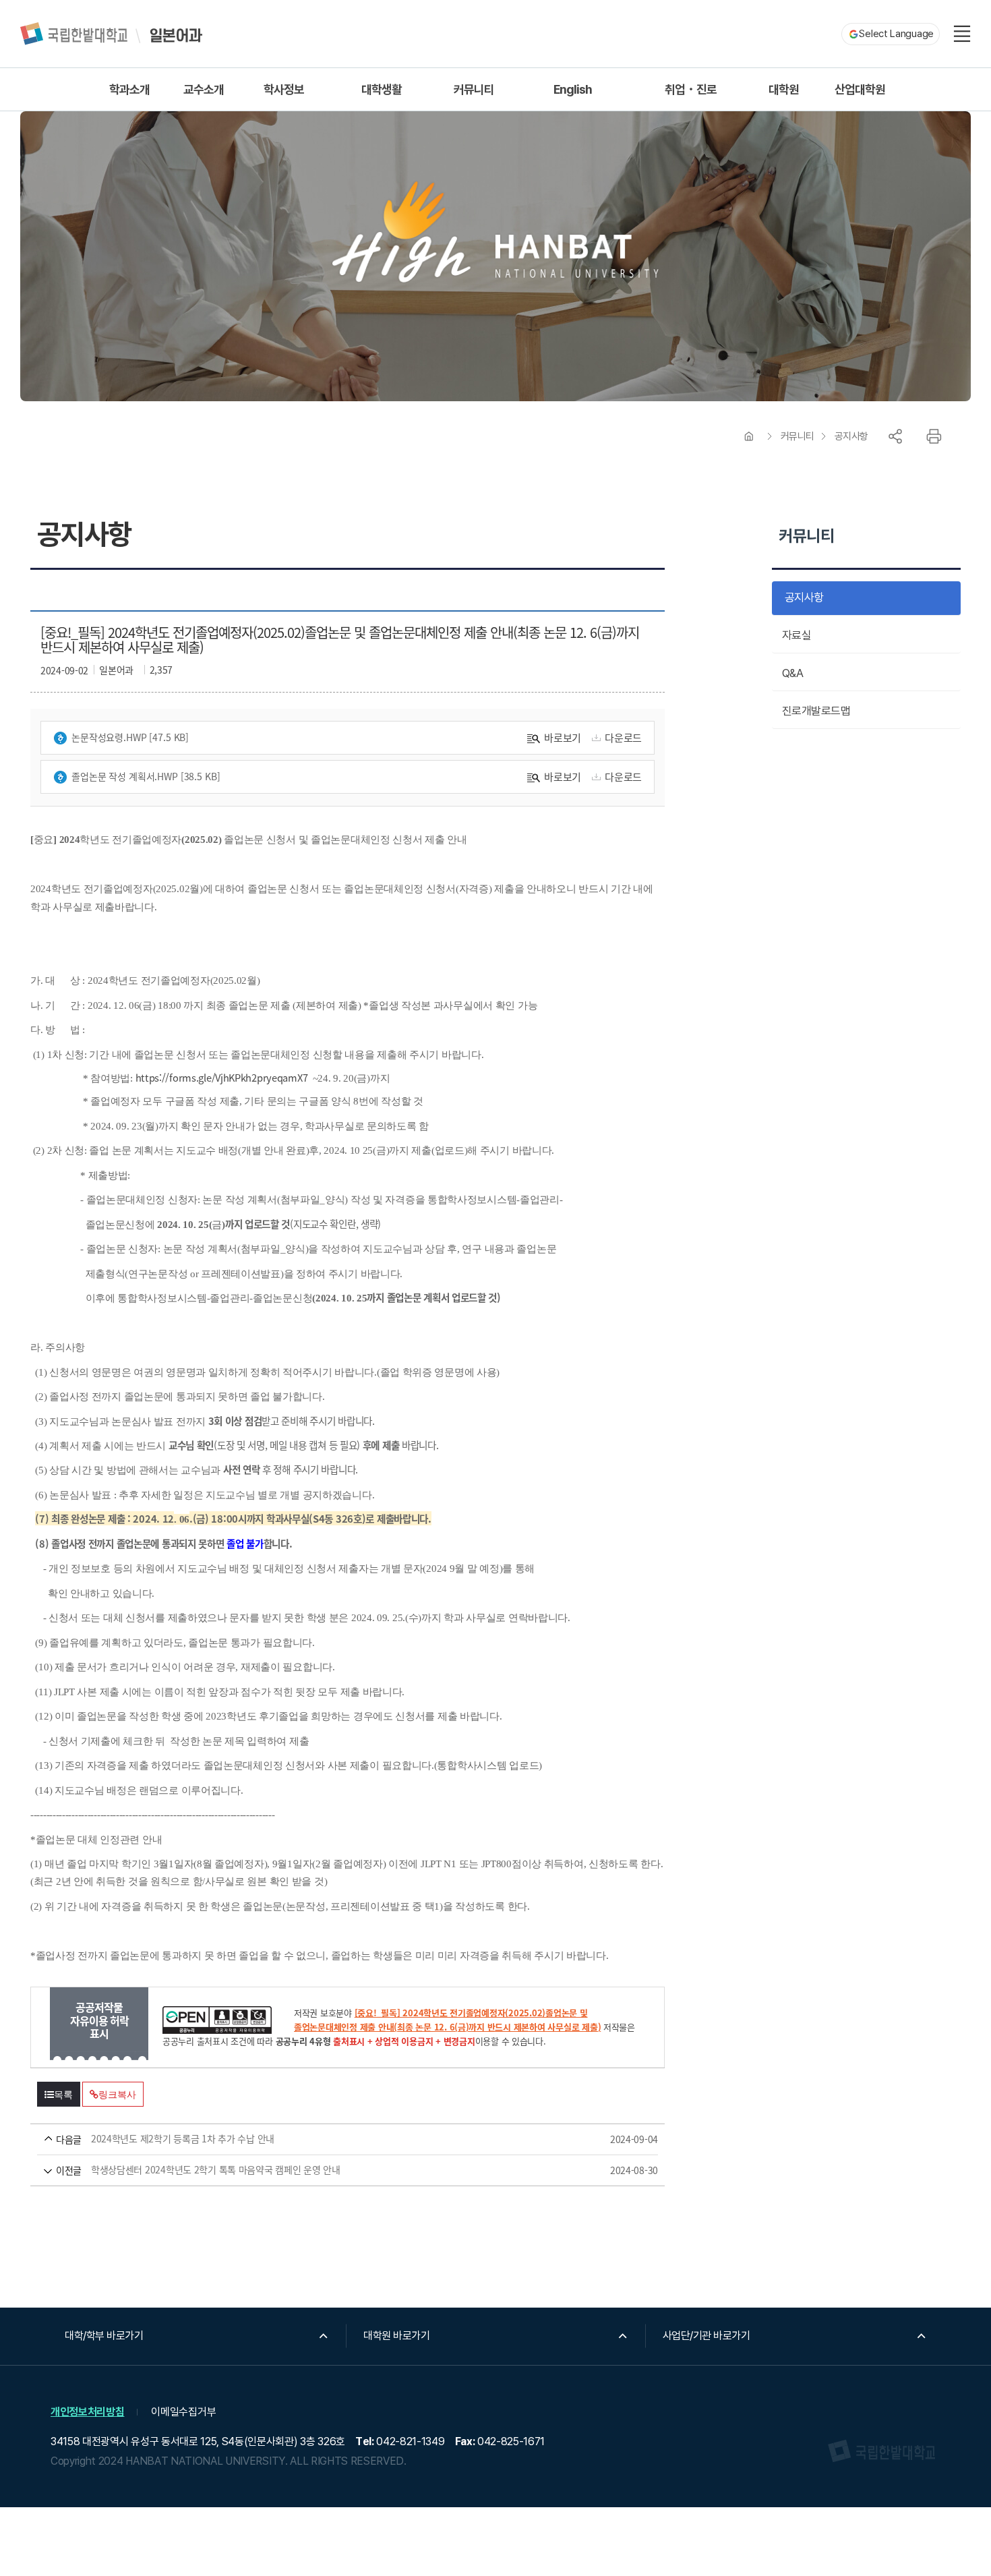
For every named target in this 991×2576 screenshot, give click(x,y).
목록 (63, 2095)
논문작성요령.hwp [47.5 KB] (130, 737)
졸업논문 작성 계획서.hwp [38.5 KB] (146, 776)
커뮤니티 (798, 436)
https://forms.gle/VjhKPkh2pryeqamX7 (222, 1077)
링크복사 (117, 2095)
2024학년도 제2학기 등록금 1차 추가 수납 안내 (328, 2139)
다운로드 (623, 737)
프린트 (934, 436)
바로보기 (563, 737)
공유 (895, 436)
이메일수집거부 (183, 2412)
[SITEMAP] (962, 34)
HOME (749, 436)
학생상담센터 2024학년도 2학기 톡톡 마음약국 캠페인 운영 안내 (328, 2170)
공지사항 (851, 436)
